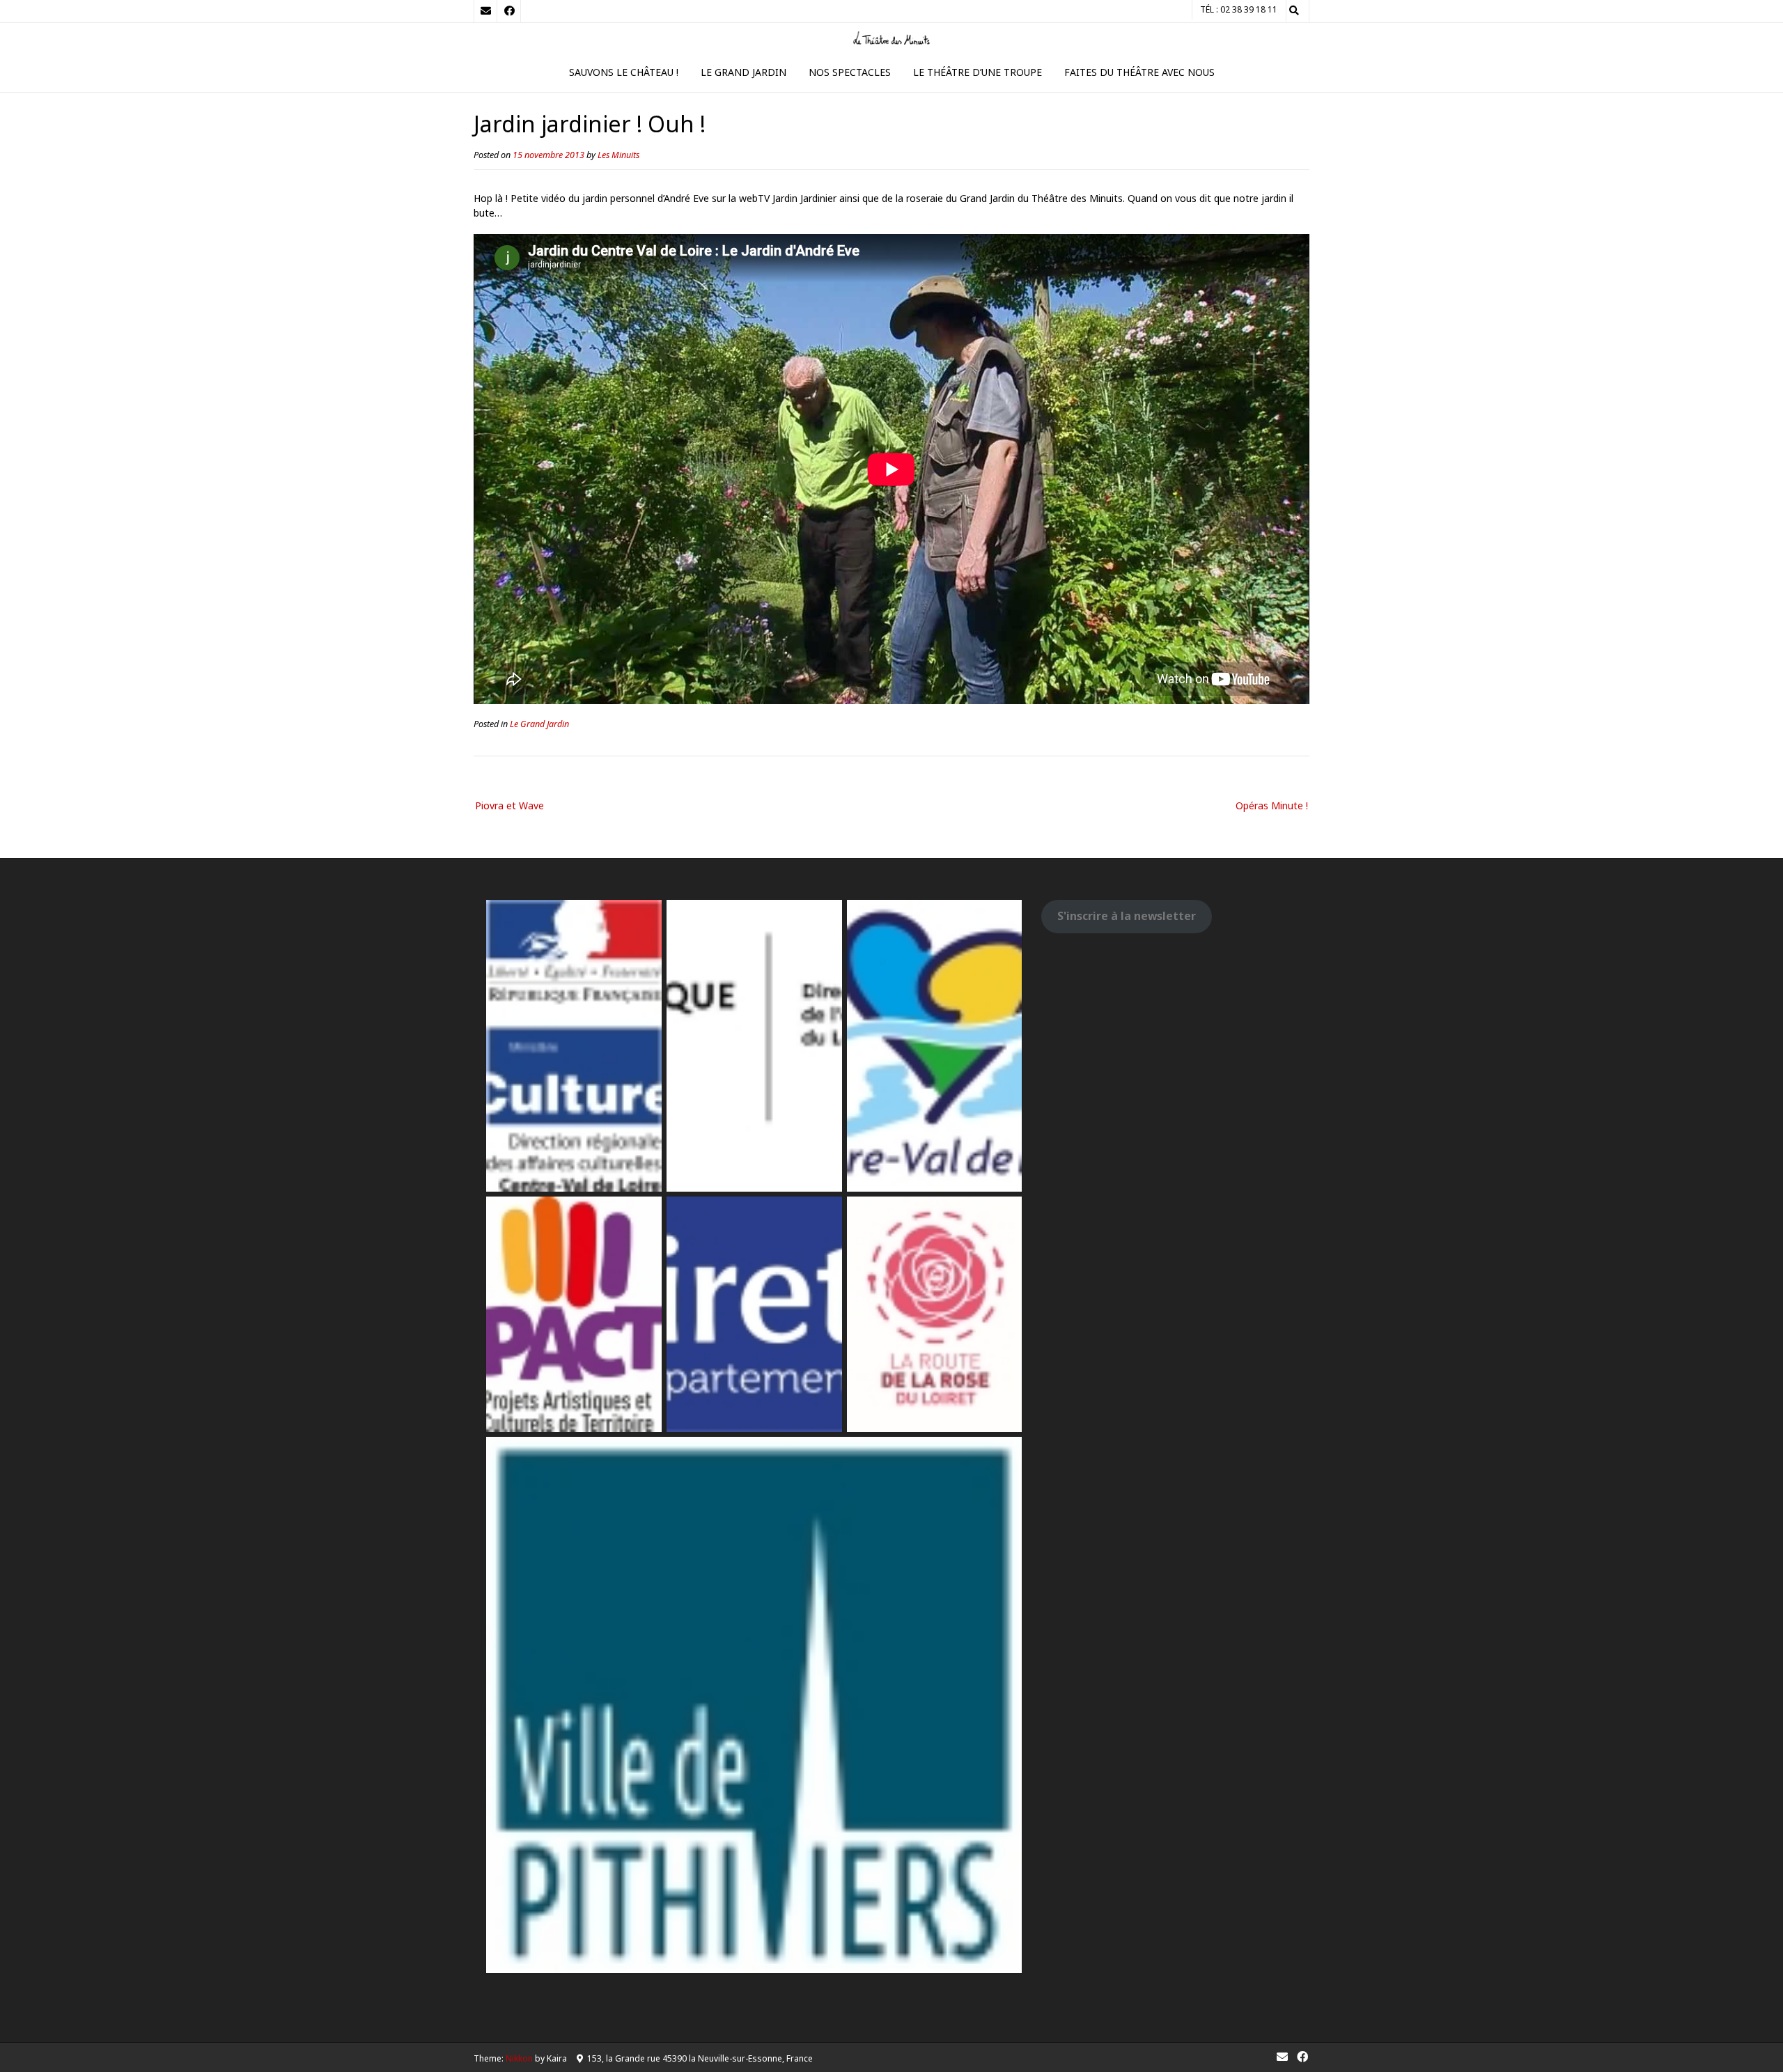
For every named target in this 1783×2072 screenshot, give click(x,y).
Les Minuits (618, 155)
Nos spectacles (850, 72)
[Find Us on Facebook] (509, 11)
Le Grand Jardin (743, 72)
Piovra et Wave (509, 805)
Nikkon (519, 2058)
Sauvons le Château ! (624, 72)
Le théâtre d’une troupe (978, 72)
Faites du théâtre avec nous (1139, 72)
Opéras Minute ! (1272, 805)
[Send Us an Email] (485, 11)
